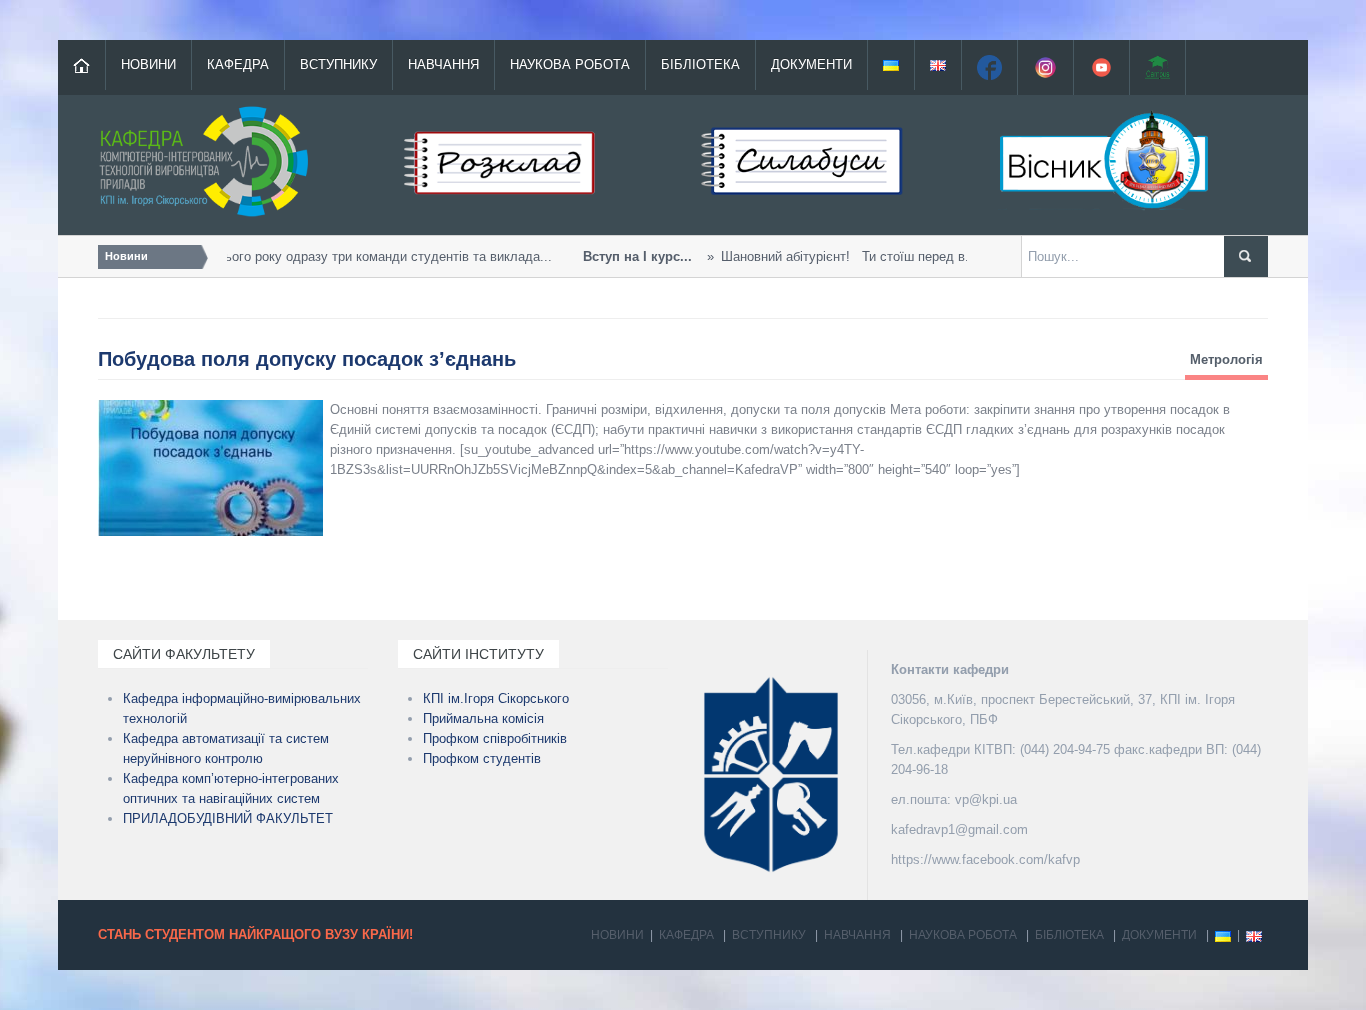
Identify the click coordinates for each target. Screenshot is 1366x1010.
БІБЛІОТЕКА (700, 64)
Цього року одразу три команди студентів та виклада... (286, 256)
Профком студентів (482, 758)
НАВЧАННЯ (443, 64)
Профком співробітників (495, 738)
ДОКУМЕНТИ (811, 64)
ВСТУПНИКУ (338, 64)
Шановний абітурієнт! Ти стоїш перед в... (774, 256)
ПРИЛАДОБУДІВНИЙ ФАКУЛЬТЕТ (228, 818)
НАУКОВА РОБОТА (570, 64)
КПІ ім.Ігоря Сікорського (496, 698)
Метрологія (1226, 359)
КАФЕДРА (238, 64)
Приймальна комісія (483, 718)
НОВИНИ (148, 64)
